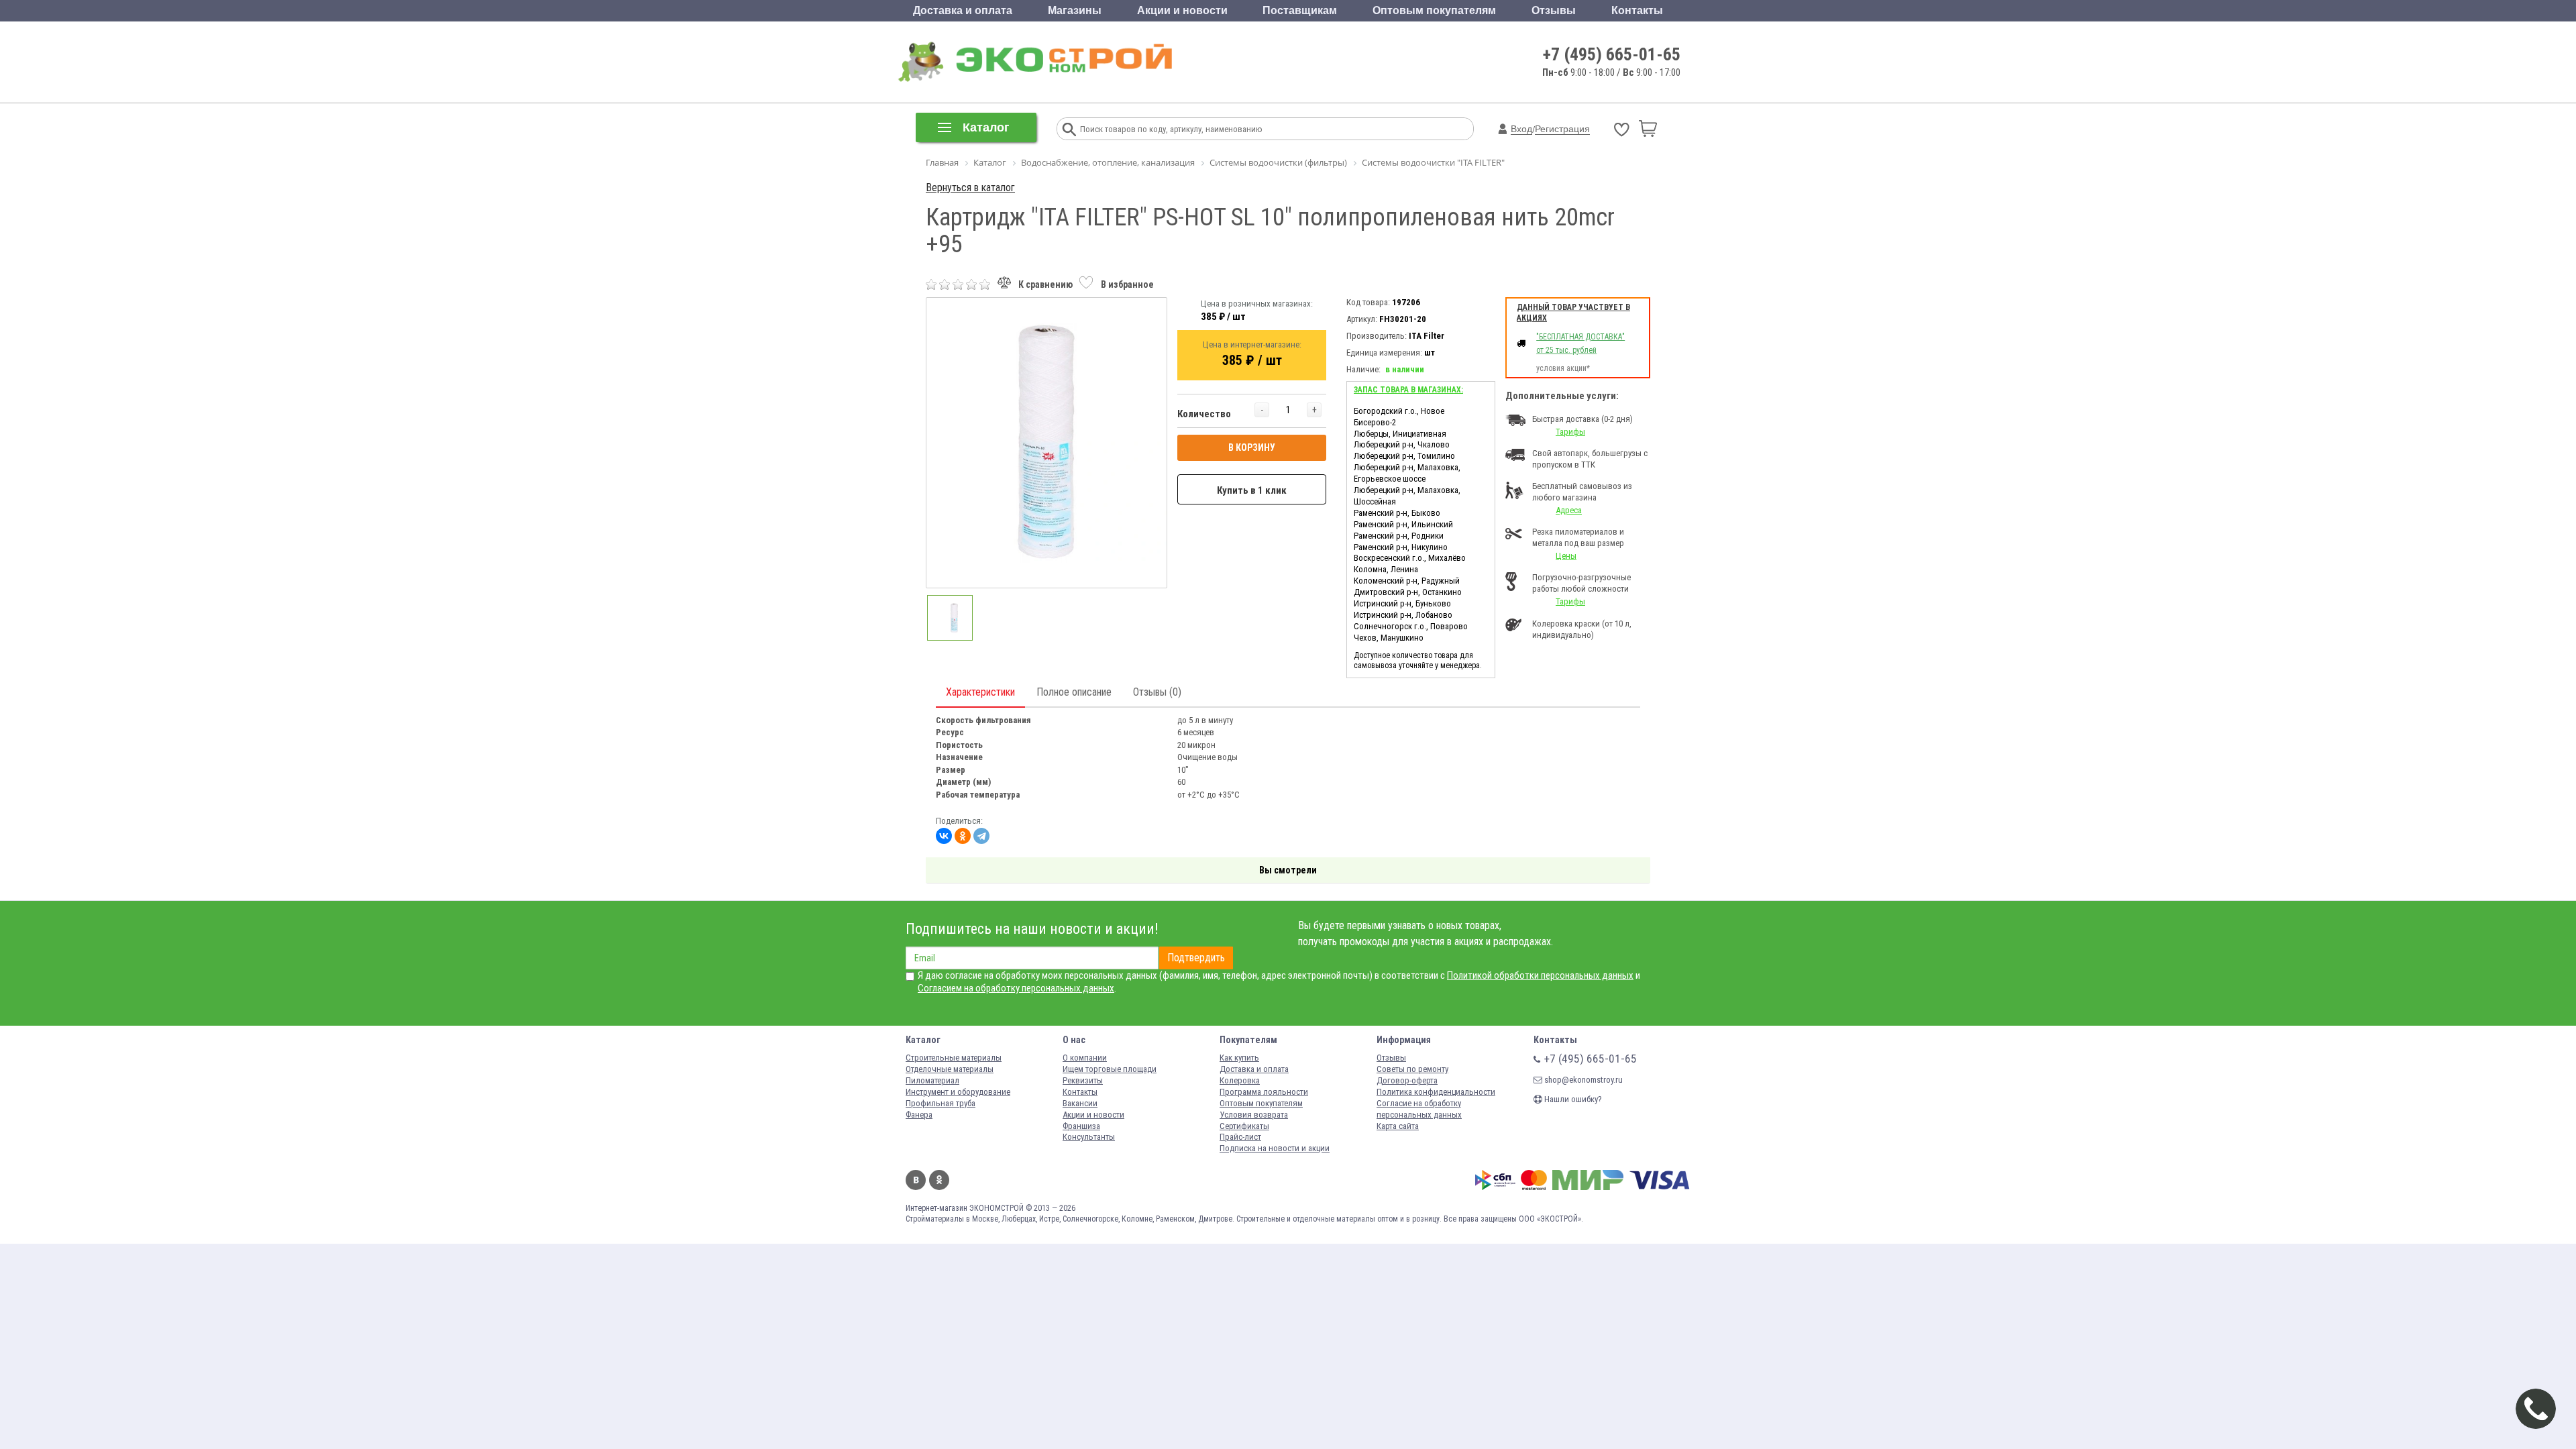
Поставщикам (1300, 10)
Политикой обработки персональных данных (1540, 975)
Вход (1521, 129)
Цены (1566, 556)
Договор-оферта (1407, 1080)
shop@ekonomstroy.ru (1582, 1080)
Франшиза (1081, 1126)
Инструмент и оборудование (958, 1092)
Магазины (1075, 10)
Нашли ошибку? (1572, 1099)
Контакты (1637, 10)
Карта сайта (1398, 1126)
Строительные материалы (954, 1058)
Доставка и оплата (963, 10)
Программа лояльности (1264, 1092)
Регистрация (1562, 129)
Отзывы (1554, 10)
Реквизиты (1083, 1080)
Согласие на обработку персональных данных (1419, 1109)
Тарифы (1570, 432)
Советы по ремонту (1412, 1069)
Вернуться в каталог (970, 187)
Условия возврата (1254, 1115)
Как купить (1239, 1058)
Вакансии (1080, 1103)
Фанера (919, 1115)
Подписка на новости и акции (1275, 1148)
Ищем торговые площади (1110, 1069)
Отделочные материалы (950, 1069)
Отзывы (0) (1157, 692)
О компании (1085, 1058)
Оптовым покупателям (1434, 10)
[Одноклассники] (963, 836)
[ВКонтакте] (944, 836)
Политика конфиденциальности (1436, 1092)
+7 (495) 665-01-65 (1612, 54)
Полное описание (1074, 692)
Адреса (1569, 510)
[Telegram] (981, 836)
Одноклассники (939, 1180)
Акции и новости (1182, 10)
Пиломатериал (932, 1080)
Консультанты (1089, 1137)
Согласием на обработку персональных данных (1016, 988)
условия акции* (1563, 368)
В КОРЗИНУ (1252, 447)
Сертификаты (1244, 1126)
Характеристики (980, 692)
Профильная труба (941, 1103)
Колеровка (1240, 1080)
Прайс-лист (1240, 1137)
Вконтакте (916, 1180)
